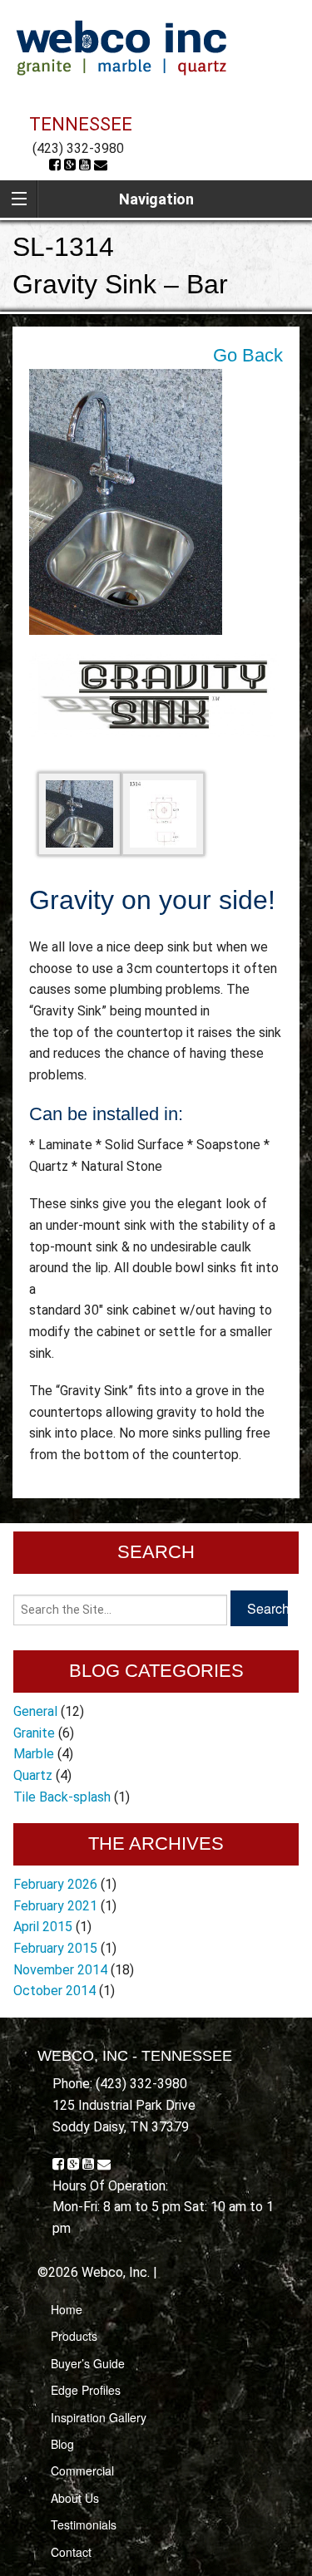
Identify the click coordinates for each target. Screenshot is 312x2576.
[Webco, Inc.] (121, 47)
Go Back (248, 355)
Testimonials (84, 2524)
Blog (62, 2444)
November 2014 (60, 1970)
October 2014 (54, 1991)
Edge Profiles (86, 2390)
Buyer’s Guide (88, 2363)
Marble (34, 1754)
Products (74, 2336)
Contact (71, 2552)
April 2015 (43, 1927)
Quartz (33, 1775)
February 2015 (55, 1948)
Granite (34, 1733)
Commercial (82, 2470)
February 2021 (55, 1906)
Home (67, 2309)
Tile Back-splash (62, 1797)
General (35, 1711)
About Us (75, 2498)
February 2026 (55, 1884)
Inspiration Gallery (99, 2417)
